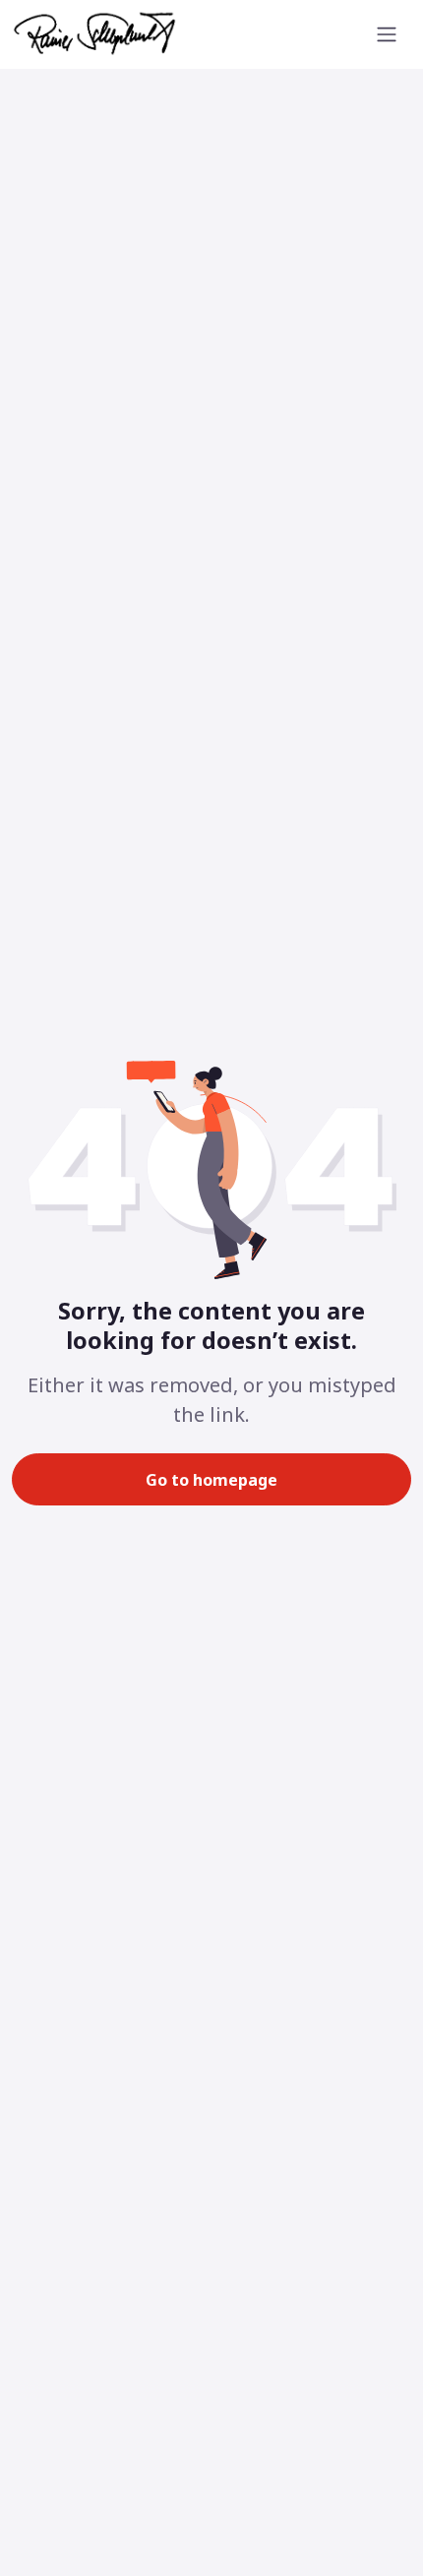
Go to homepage (211, 1480)
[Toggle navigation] (387, 34)
